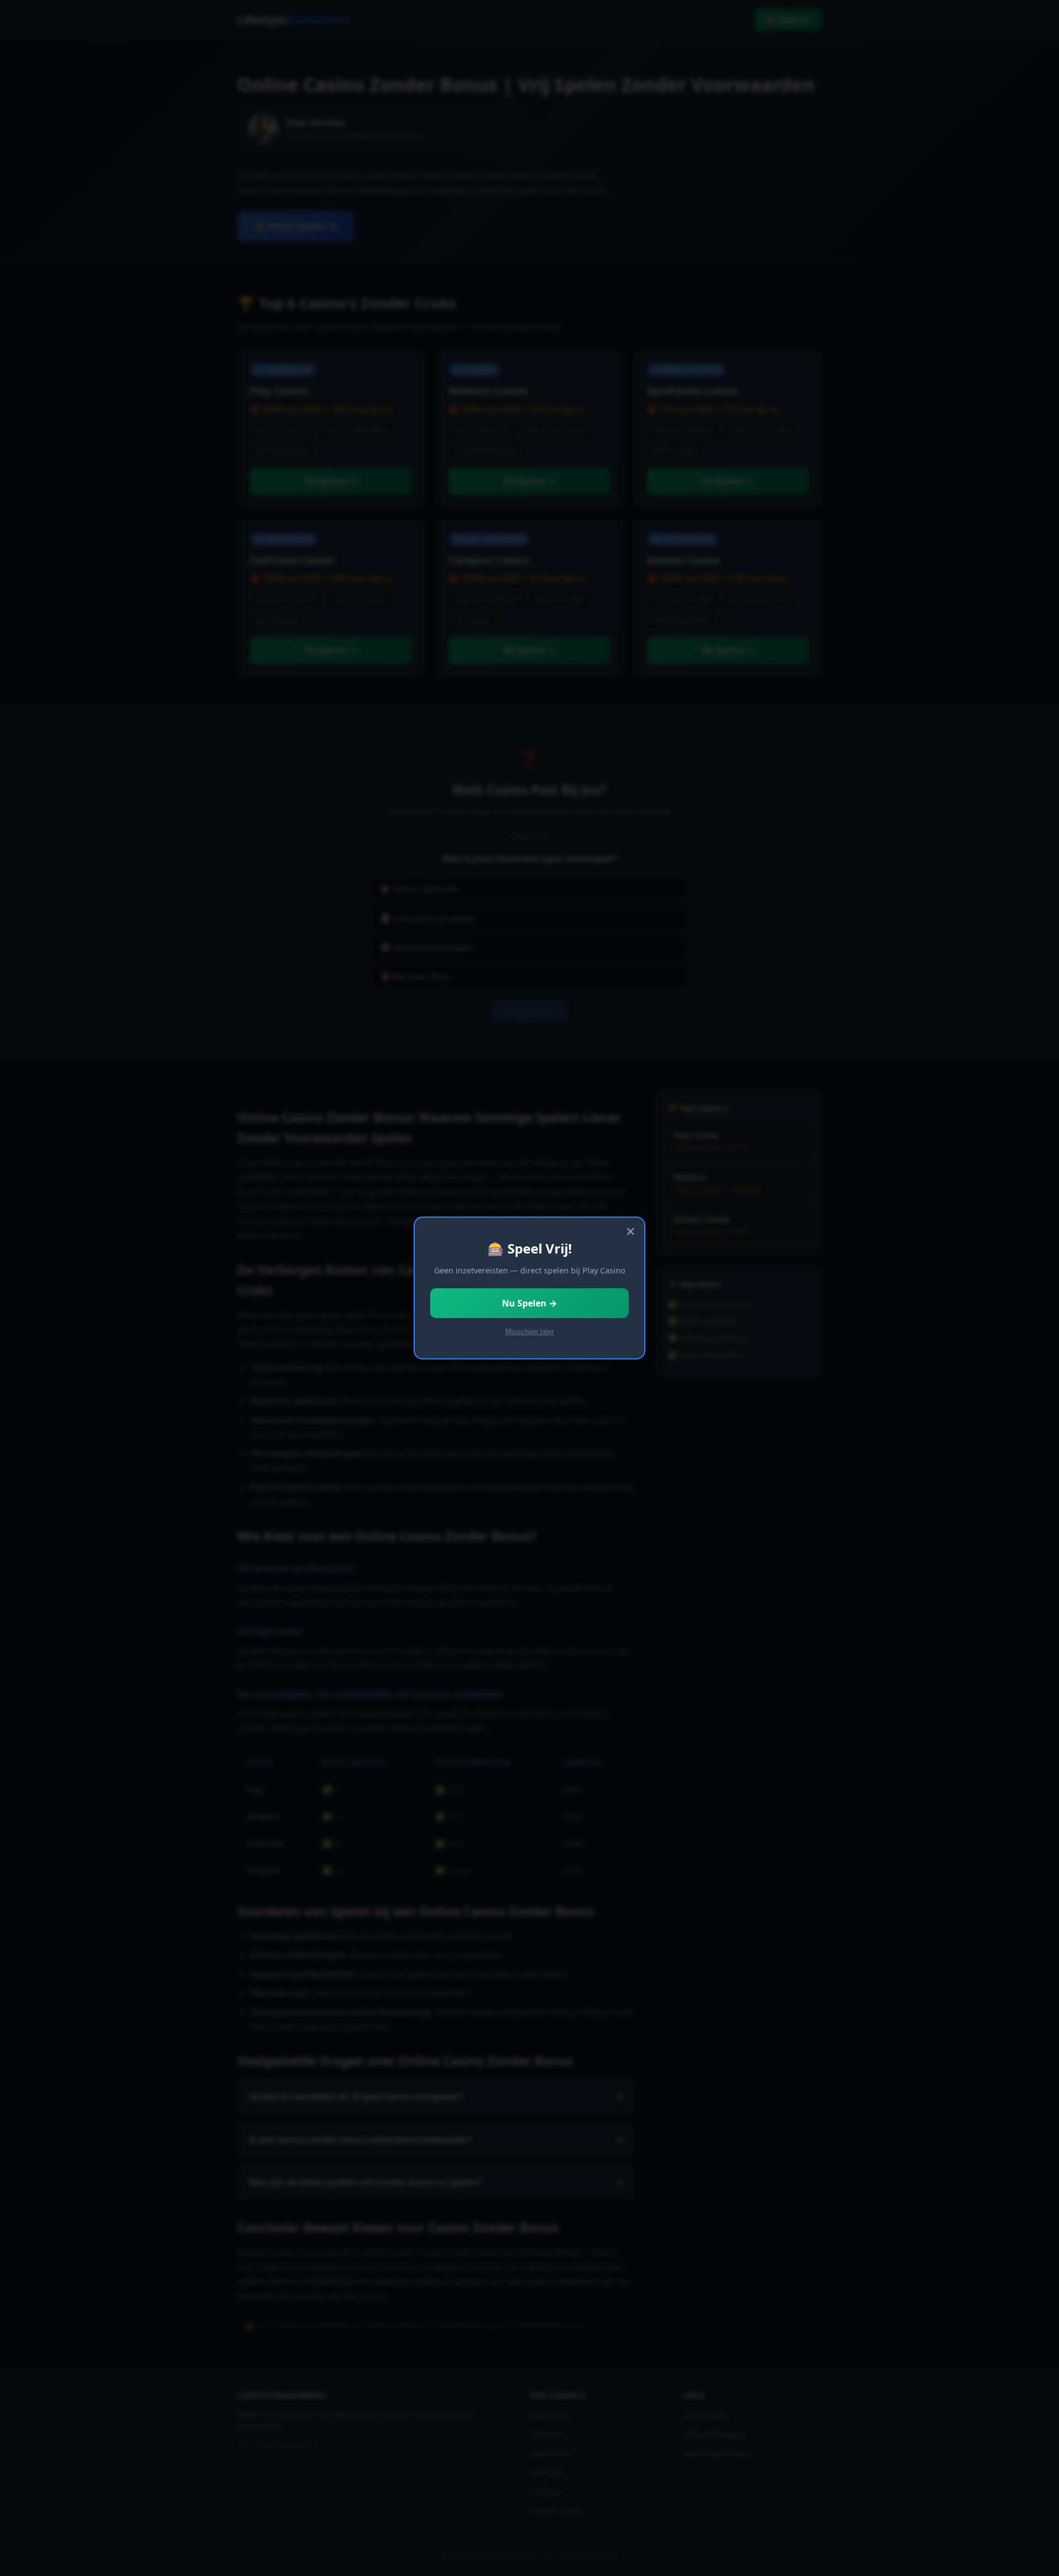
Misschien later (529, 1332)
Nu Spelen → (529, 1303)
